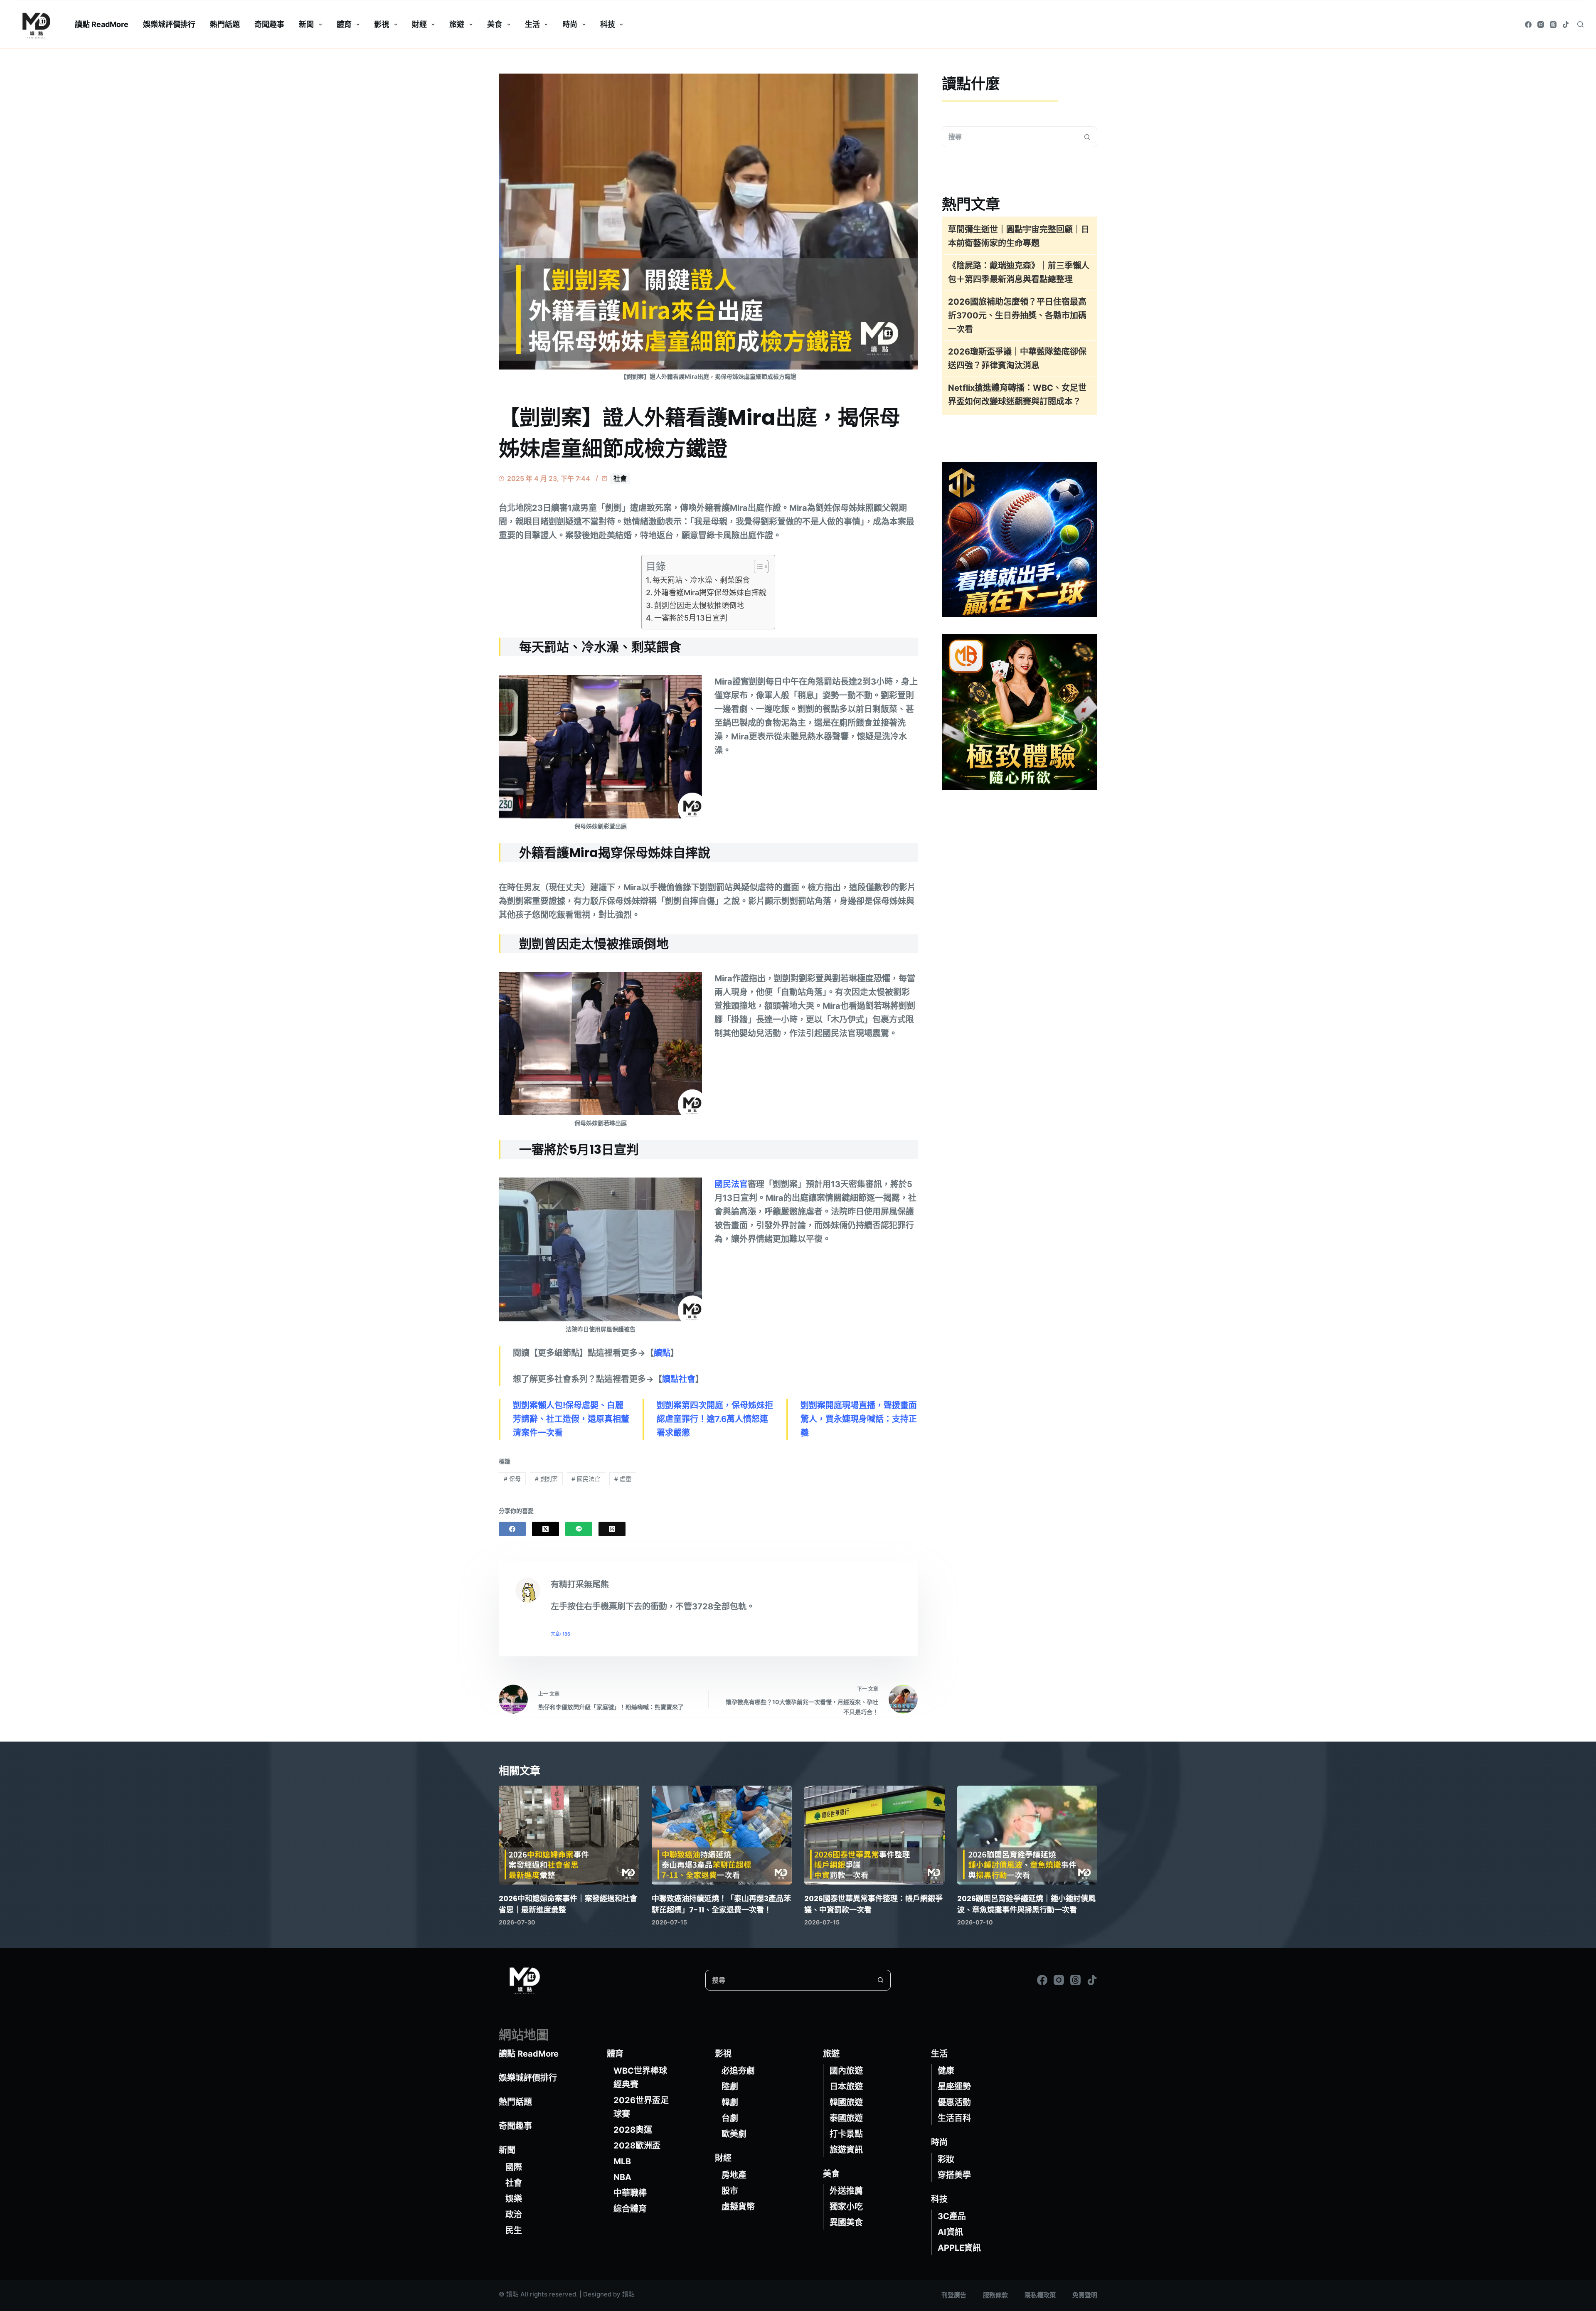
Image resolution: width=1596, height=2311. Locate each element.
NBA (622, 2177)
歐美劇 (734, 2134)
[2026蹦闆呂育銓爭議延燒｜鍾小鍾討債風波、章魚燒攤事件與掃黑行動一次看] (1027, 1835)
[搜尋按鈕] (1087, 137)
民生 (514, 2230)
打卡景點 (846, 2134)
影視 (382, 24)
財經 (419, 24)
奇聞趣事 (269, 24)
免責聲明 (1085, 2295)
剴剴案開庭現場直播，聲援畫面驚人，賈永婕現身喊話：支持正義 (859, 1419)
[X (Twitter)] (546, 1529)
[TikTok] (1566, 25)
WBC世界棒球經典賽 (640, 2078)
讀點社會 (679, 1379)
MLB (622, 2161)
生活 (532, 24)
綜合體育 (630, 2209)
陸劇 (730, 2087)
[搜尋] (1580, 24)
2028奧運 (633, 2130)
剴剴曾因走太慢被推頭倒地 (699, 605)
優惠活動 (954, 2102)
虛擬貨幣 (738, 2207)
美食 (495, 24)
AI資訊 (950, 2232)
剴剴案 (546, 1479)
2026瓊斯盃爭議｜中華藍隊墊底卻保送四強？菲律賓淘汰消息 (1017, 358)
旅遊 (457, 24)
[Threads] (1553, 25)
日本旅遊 (846, 2087)
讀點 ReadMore (102, 24)
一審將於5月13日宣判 (691, 618)
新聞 (306, 24)
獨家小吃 (846, 2207)
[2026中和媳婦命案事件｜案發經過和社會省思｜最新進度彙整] (569, 1835)
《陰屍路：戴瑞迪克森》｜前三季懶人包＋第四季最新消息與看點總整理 (1019, 272)
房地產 (734, 2175)
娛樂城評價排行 (169, 24)
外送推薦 (846, 2191)
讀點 (662, 1353)
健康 (946, 2071)
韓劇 (730, 2102)
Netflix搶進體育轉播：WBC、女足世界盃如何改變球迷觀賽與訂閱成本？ (1017, 395)
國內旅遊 (846, 2071)
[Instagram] (1541, 25)
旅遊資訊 (846, 2150)
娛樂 (514, 2199)
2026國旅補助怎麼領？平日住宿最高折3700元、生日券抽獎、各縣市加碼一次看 (1017, 315)
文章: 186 (560, 1634)
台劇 (730, 2118)
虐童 (623, 1479)
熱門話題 (225, 24)
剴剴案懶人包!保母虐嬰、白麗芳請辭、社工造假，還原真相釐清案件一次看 (571, 1419)
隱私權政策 (1040, 2295)
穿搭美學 (954, 2175)
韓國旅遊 (846, 2102)
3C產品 (952, 2216)
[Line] (579, 1529)
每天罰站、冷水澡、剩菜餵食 (701, 580)
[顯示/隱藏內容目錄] (757, 567)
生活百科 (954, 2118)
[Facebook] (1528, 25)
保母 (512, 1479)
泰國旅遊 (846, 2118)
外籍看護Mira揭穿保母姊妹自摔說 (710, 593)
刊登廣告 (954, 2295)
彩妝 (946, 2159)
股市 (730, 2191)
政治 (514, 2215)
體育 (344, 24)
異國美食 (846, 2222)
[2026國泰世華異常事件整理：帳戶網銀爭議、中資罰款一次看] (874, 1835)
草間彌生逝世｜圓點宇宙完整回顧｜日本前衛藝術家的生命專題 (1019, 236)
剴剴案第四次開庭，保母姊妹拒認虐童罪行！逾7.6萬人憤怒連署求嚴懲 (715, 1419)
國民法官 (731, 1184)
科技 (608, 24)
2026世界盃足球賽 (641, 2107)
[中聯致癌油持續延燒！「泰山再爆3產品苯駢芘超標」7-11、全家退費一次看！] (722, 1835)
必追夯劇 (738, 2071)
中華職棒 (630, 2193)
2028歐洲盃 (637, 2146)
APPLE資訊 (959, 2248)
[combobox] (1010, 137)
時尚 (570, 24)
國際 (514, 2167)
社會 (620, 478)
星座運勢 (954, 2087)
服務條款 (995, 2295)
